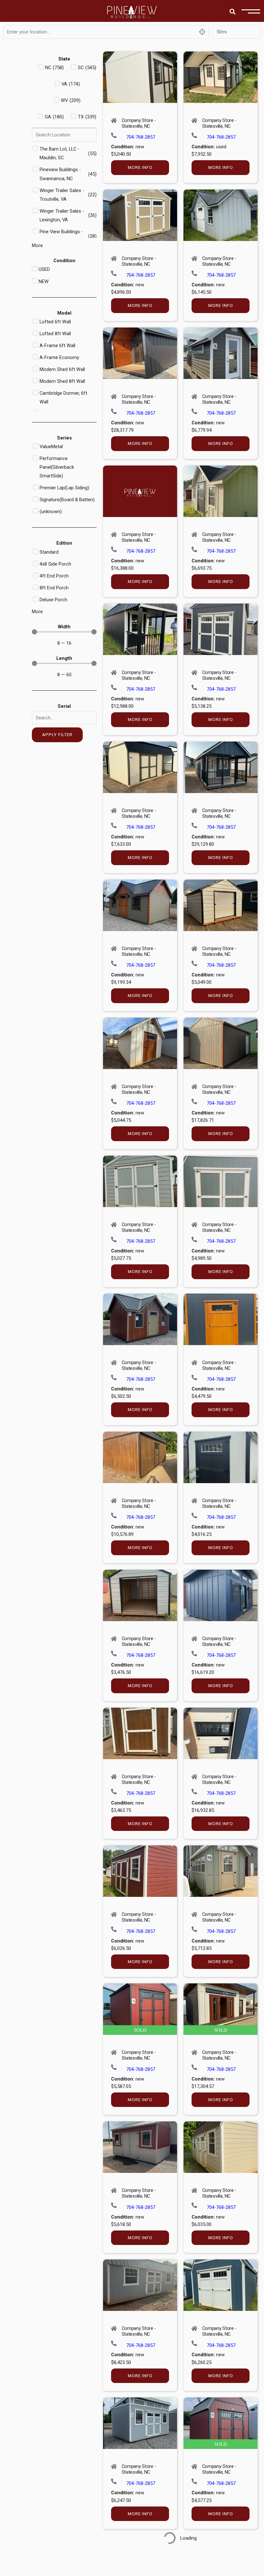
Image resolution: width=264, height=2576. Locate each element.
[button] (233, 11)
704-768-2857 (141, 137)
